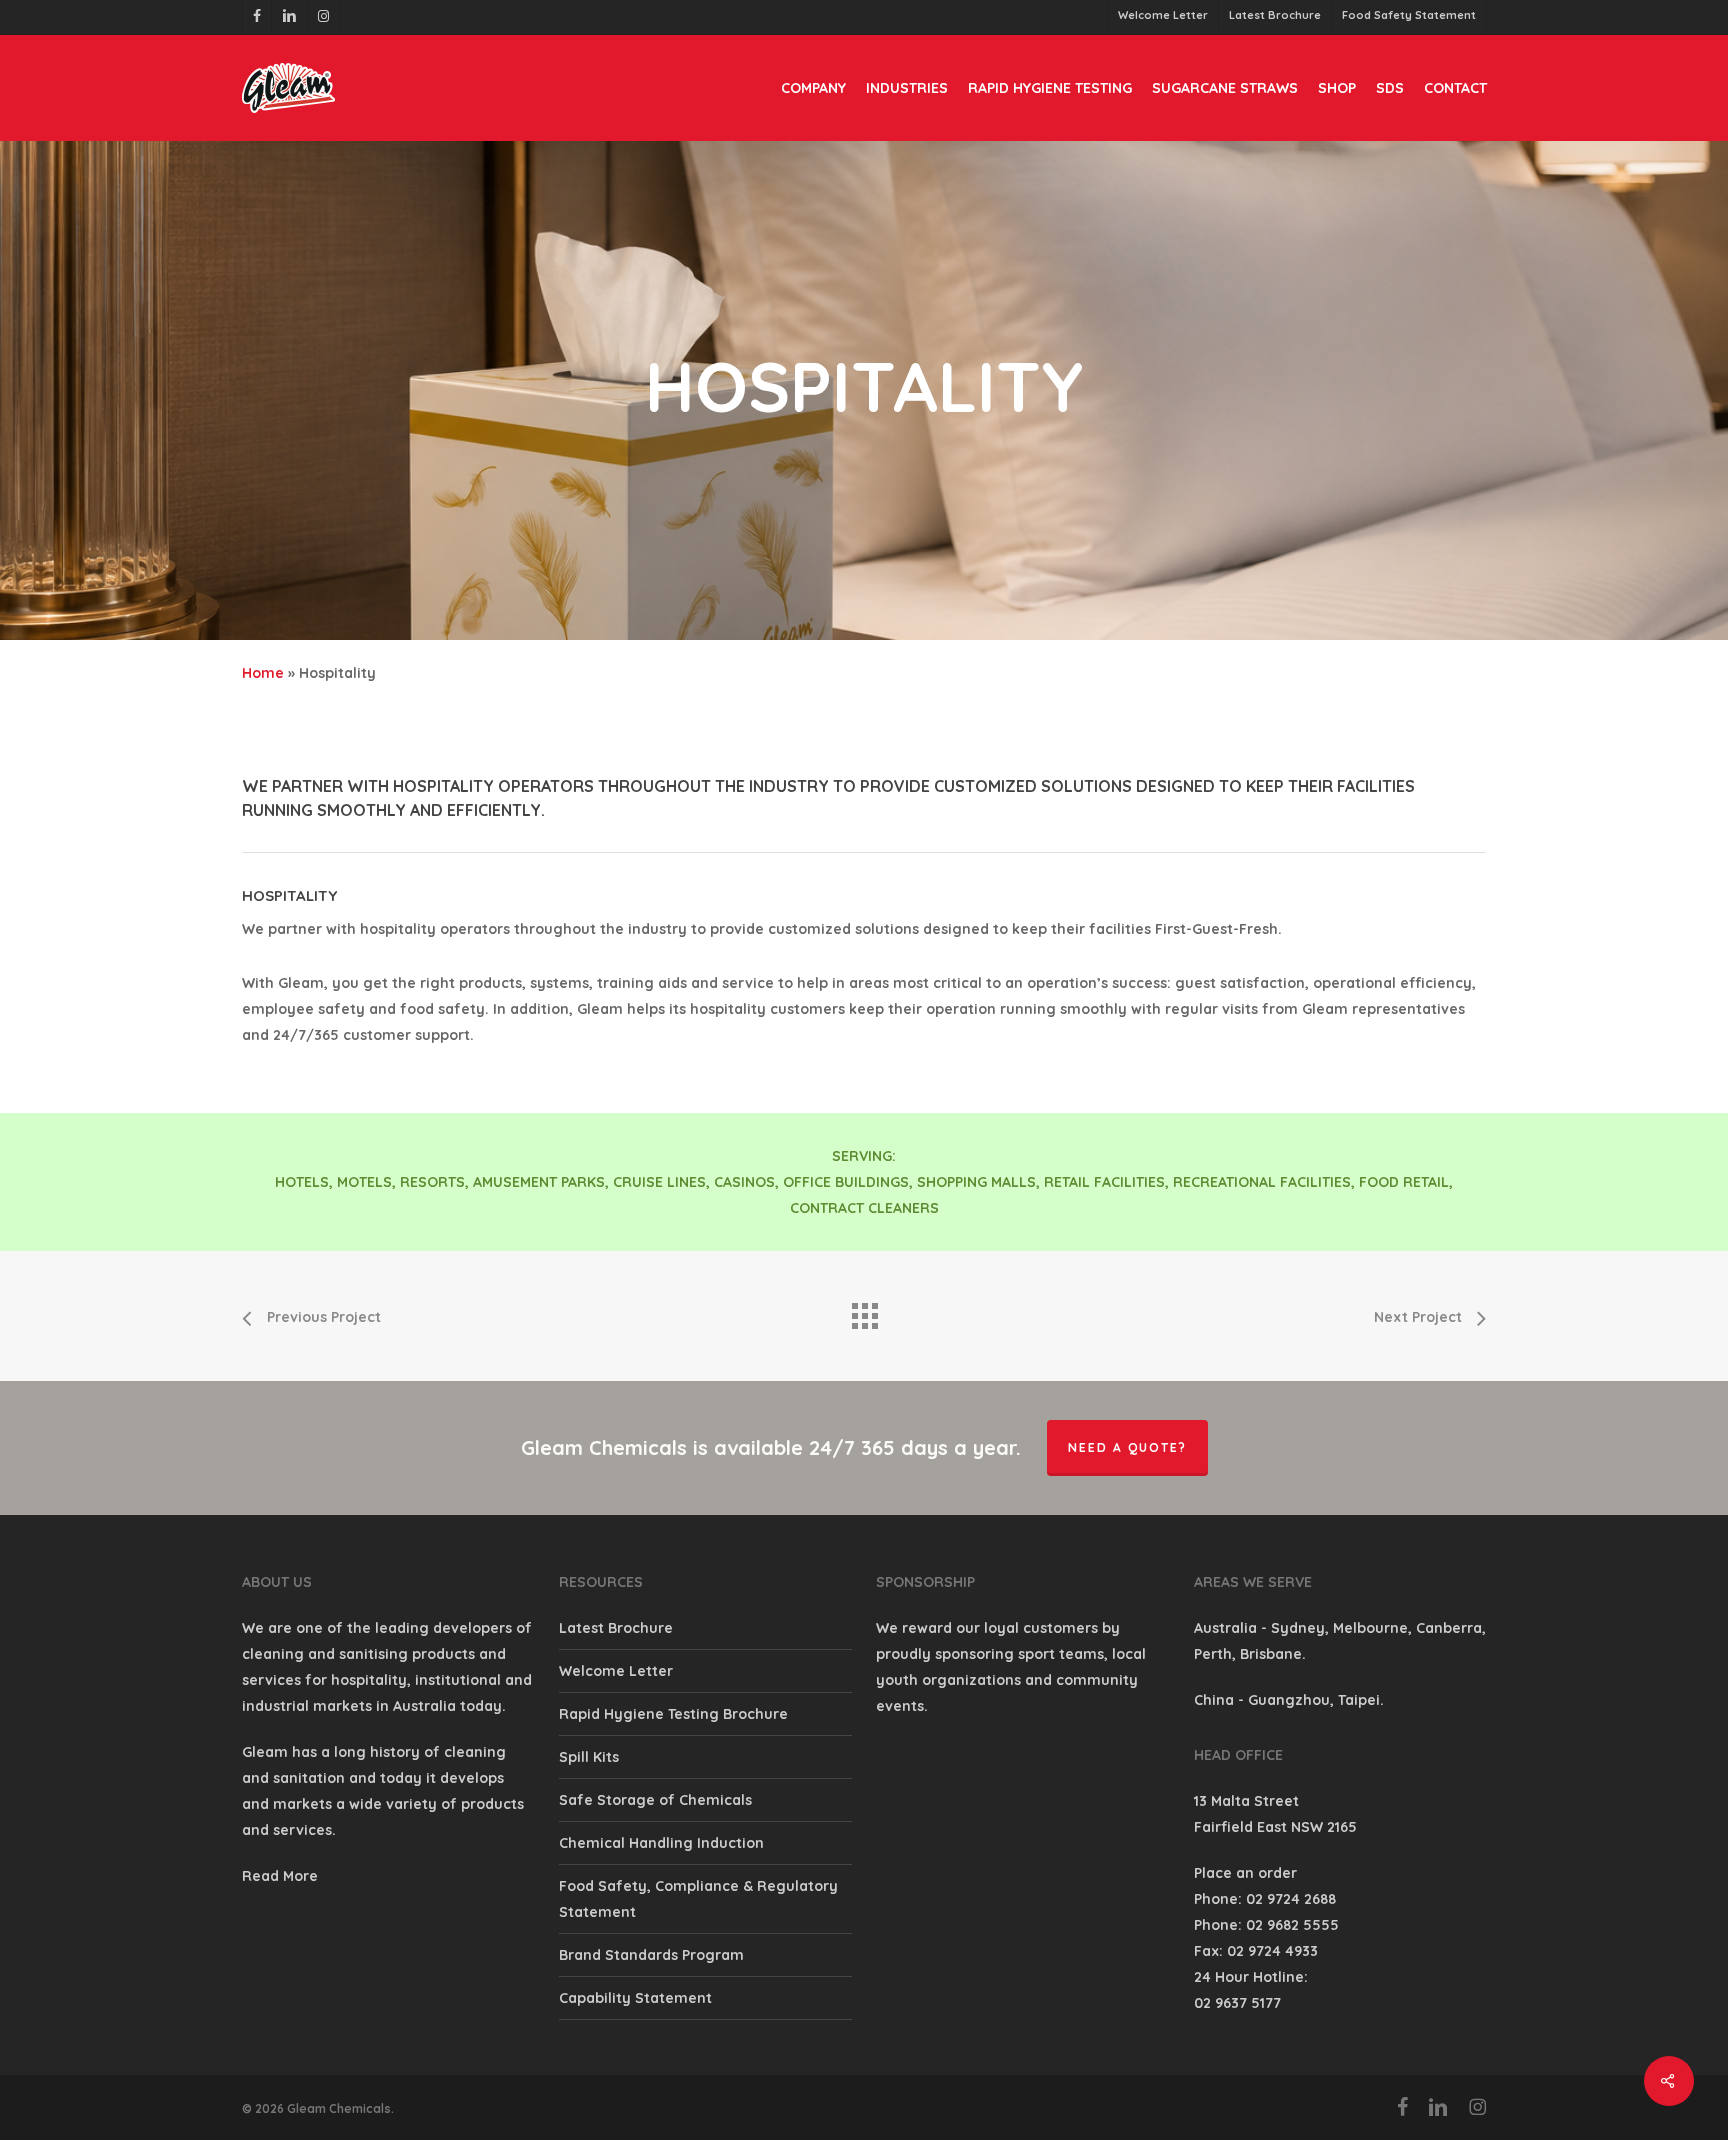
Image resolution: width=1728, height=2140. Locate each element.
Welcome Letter (616, 1671)
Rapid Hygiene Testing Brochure (673, 1714)
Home (263, 673)
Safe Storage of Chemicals (655, 1800)
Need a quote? (1127, 1447)
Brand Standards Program (651, 1955)
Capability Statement (635, 1998)
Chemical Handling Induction (661, 1843)
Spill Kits (589, 1757)
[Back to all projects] (864, 1311)
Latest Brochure (616, 1628)
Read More (280, 1876)
